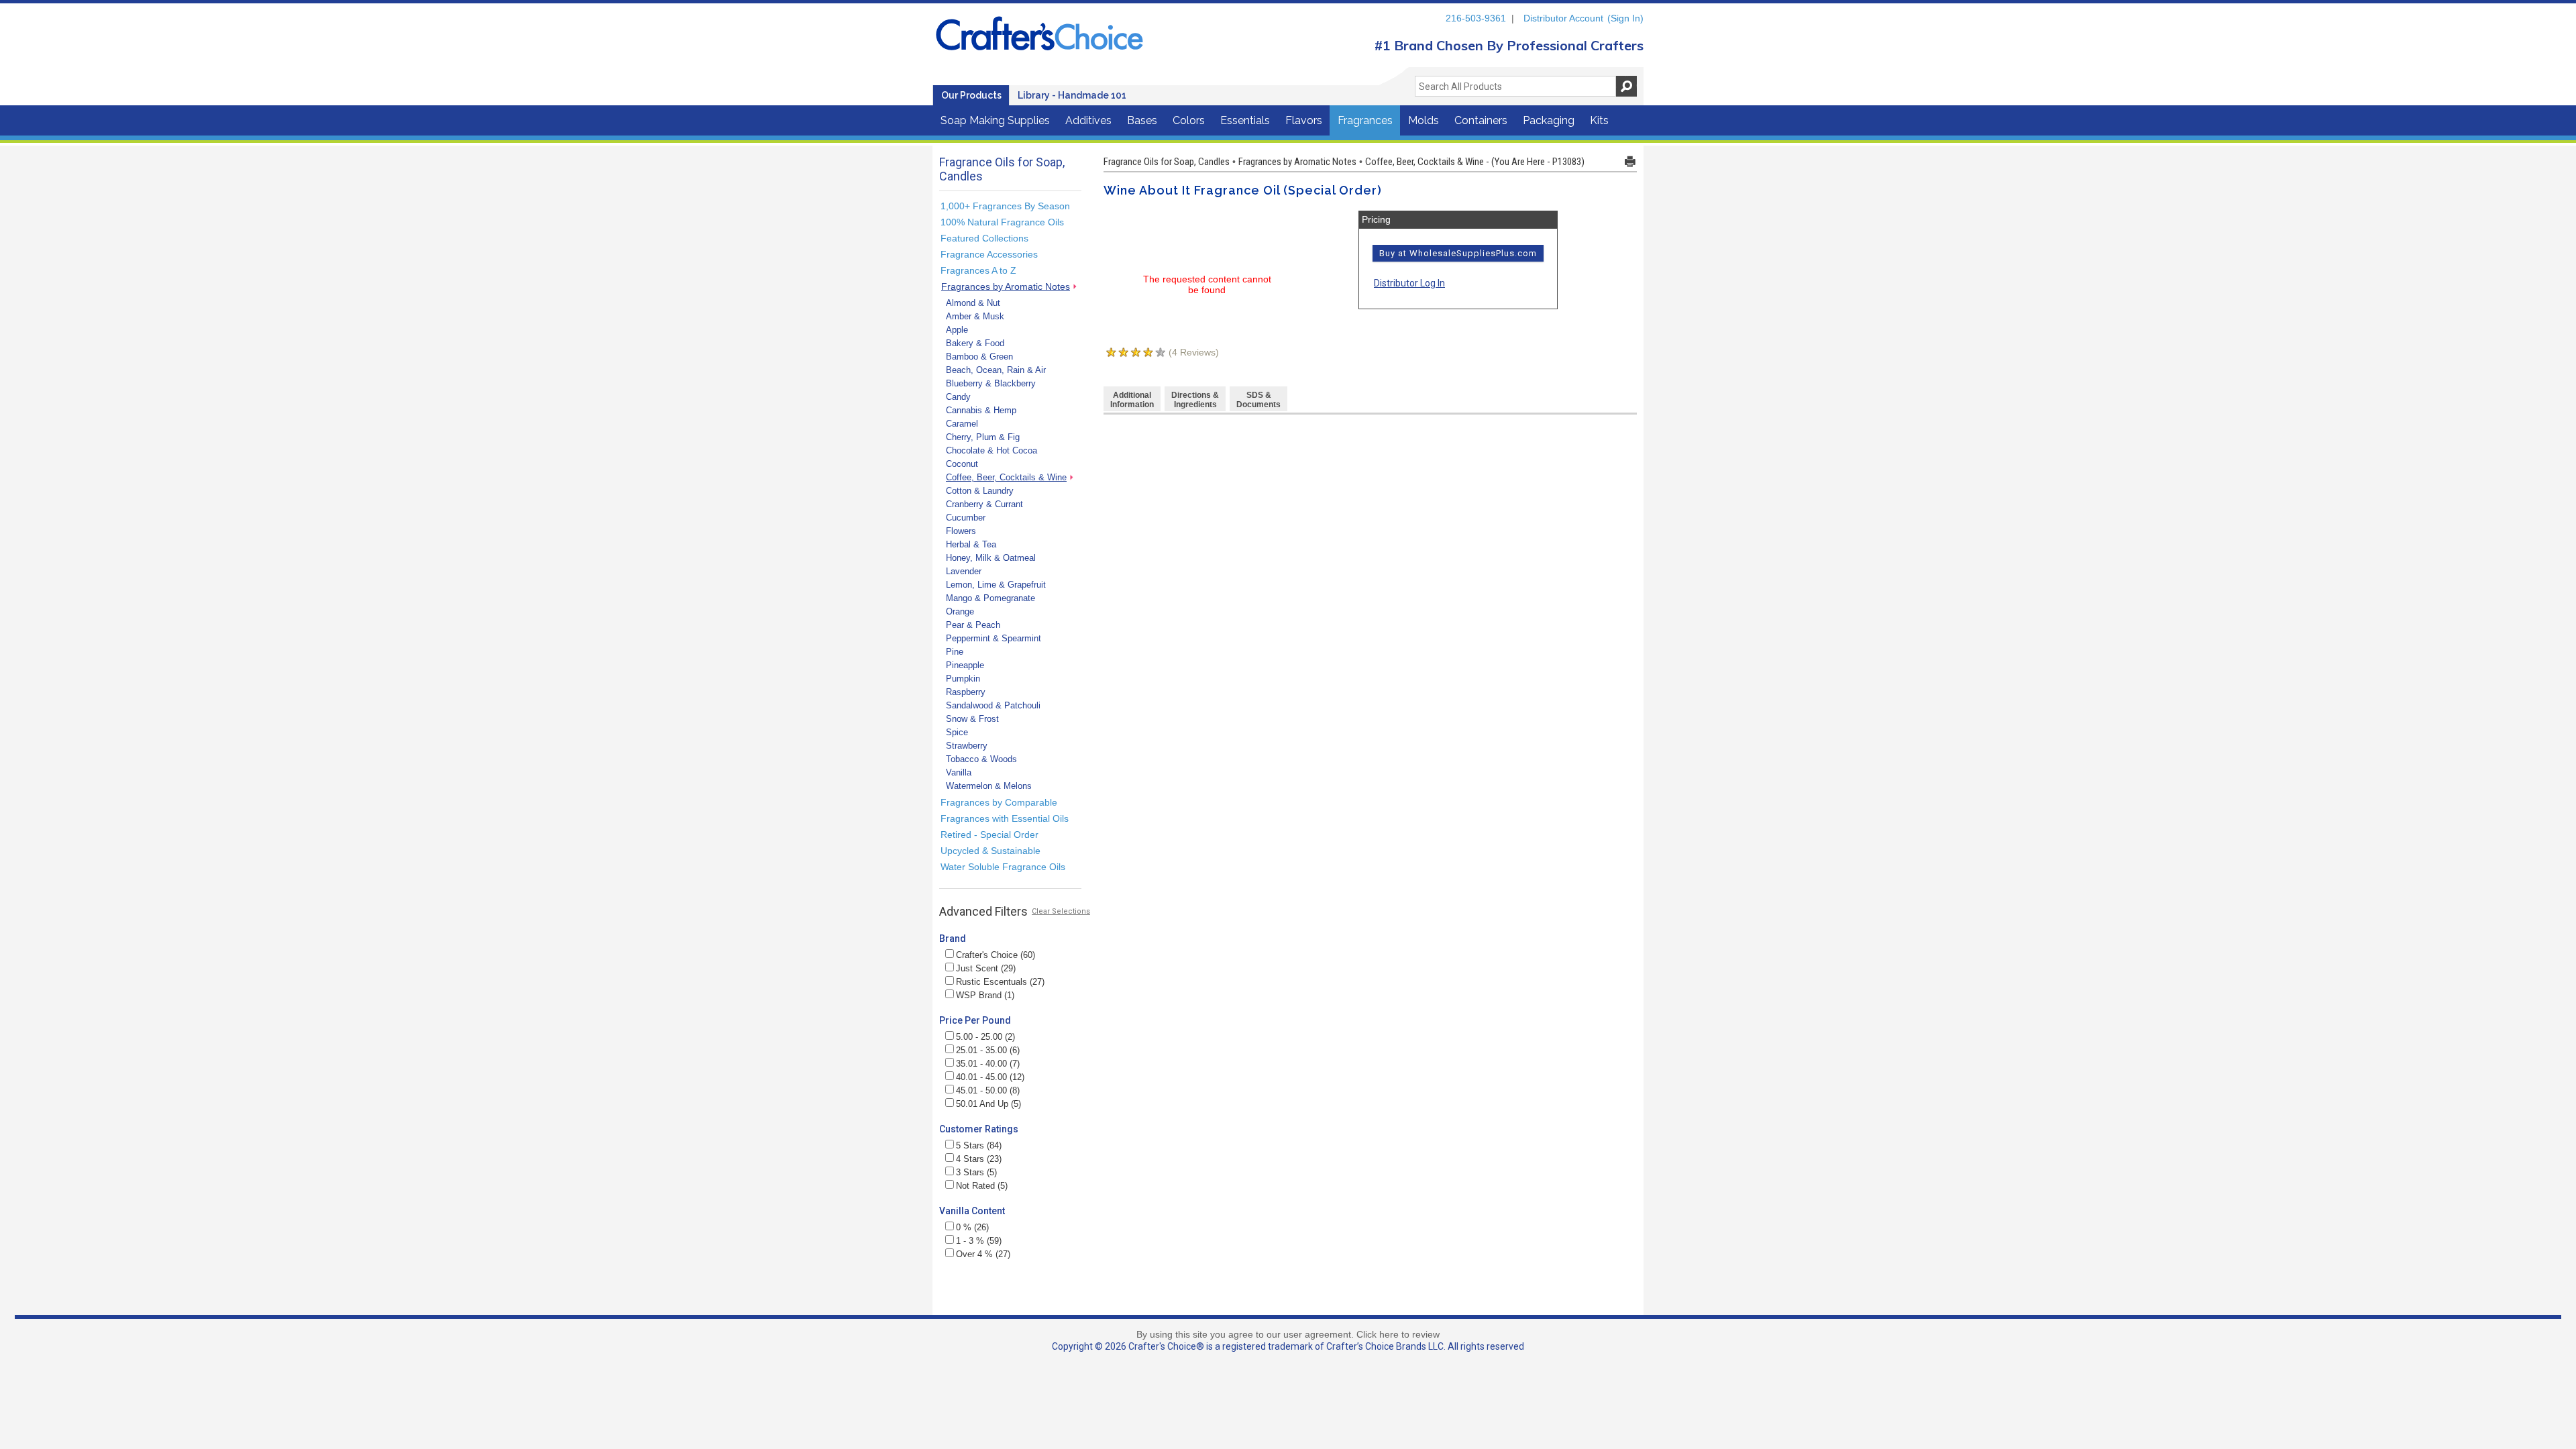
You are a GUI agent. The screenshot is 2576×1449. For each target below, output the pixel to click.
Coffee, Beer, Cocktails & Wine (1006, 477)
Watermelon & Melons (989, 786)
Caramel (962, 424)
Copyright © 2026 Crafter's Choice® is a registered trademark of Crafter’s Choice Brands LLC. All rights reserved (1288, 1346)
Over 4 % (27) (983, 1254)
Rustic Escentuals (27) (1000, 982)
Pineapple (965, 665)
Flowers (961, 531)
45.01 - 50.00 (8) (988, 1090)
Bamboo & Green (979, 357)
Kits (1599, 120)
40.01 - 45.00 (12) (990, 1077)
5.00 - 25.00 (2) (985, 1037)
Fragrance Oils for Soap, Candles (1167, 162)
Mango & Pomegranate (990, 598)
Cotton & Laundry (980, 491)
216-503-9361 (1476, 18)
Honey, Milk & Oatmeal (991, 558)
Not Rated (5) (982, 1186)
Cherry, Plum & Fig (983, 437)
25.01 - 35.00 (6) (988, 1050)
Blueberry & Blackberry (991, 383)
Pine (955, 652)
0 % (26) (972, 1227)
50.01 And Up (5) (988, 1104)
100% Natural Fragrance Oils (1002, 222)
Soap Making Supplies (995, 120)
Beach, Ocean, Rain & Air (996, 370)
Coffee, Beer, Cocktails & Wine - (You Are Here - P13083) (1475, 162)
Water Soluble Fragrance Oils (1003, 867)
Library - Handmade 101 (1072, 95)
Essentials (1245, 120)
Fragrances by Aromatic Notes (1006, 286)
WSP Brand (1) (985, 995)
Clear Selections (1061, 911)
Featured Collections (984, 238)
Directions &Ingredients (1195, 400)
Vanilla (959, 772)
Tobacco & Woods (981, 759)
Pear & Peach (973, 625)
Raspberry (966, 692)
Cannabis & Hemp (981, 410)
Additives (1088, 120)
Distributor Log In (1409, 283)
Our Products (971, 95)
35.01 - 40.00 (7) (988, 1064)
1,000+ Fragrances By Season (1005, 206)
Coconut (962, 464)
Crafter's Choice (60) (996, 955)
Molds (1424, 120)
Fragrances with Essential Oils (1005, 818)
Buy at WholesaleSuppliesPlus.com (1458, 253)
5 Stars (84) (979, 1145)
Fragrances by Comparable (999, 802)
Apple (957, 330)
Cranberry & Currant (984, 504)
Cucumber (966, 518)
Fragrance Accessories (989, 254)
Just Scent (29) (986, 968)
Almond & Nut (973, 303)
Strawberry (967, 746)
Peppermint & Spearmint (994, 638)
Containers (1481, 120)
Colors (1189, 120)
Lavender (964, 571)
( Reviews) (1194, 352)
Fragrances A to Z (978, 270)
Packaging (1549, 120)
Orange (960, 611)
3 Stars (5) (976, 1172)
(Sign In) (1625, 18)
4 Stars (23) (979, 1159)
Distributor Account (1563, 18)
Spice (957, 732)
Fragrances (1365, 120)
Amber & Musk (975, 316)
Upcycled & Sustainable (990, 851)
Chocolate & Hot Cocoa (991, 450)
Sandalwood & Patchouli (993, 705)
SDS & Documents (1258, 400)
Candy (958, 397)
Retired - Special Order (989, 835)
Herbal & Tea (971, 544)
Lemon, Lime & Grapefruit (996, 585)
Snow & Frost (972, 719)
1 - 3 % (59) (979, 1241)
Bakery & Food (975, 343)
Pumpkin (963, 679)
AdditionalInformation (1132, 400)
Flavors (1304, 120)
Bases (1142, 120)
